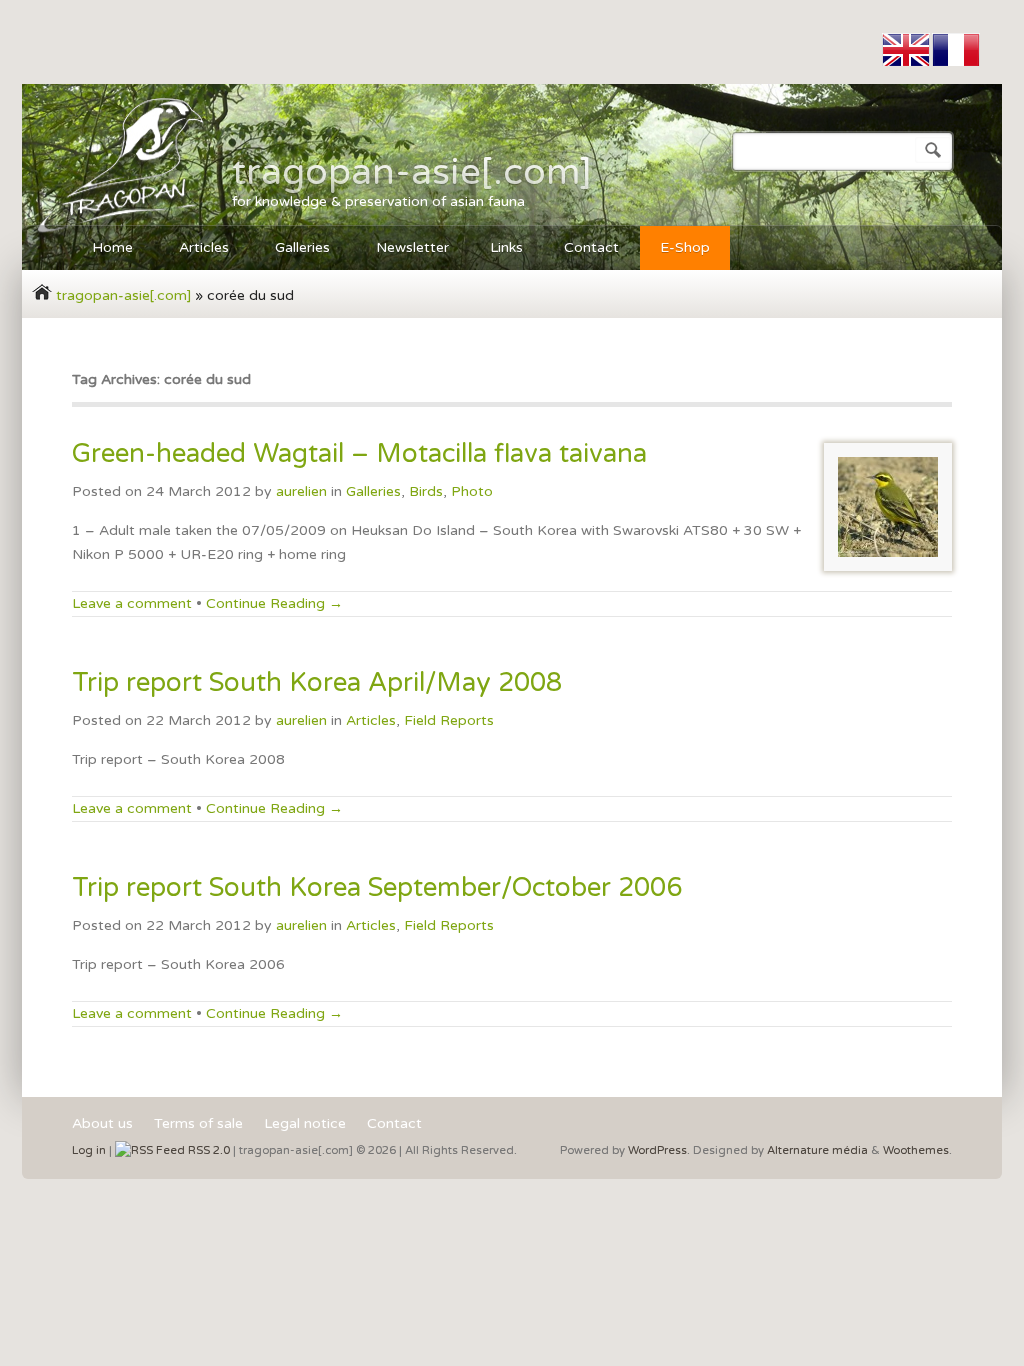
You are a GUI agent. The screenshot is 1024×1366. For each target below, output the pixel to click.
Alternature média (817, 1150)
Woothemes (916, 1150)
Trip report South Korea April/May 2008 (317, 682)
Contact (591, 247)
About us (102, 1124)
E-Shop (685, 247)
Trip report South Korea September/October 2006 (377, 887)
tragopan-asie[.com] (412, 172)
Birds (426, 491)
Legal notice (305, 1124)
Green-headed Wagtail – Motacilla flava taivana (359, 453)
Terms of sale (198, 1124)
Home (102, 250)
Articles (194, 250)
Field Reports (449, 720)
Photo (472, 491)
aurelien (301, 491)
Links (506, 247)
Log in (89, 1150)
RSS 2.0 (207, 1150)
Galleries (292, 250)
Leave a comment (132, 603)
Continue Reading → (274, 603)
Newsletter (412, 247)
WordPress (657, 1150)
